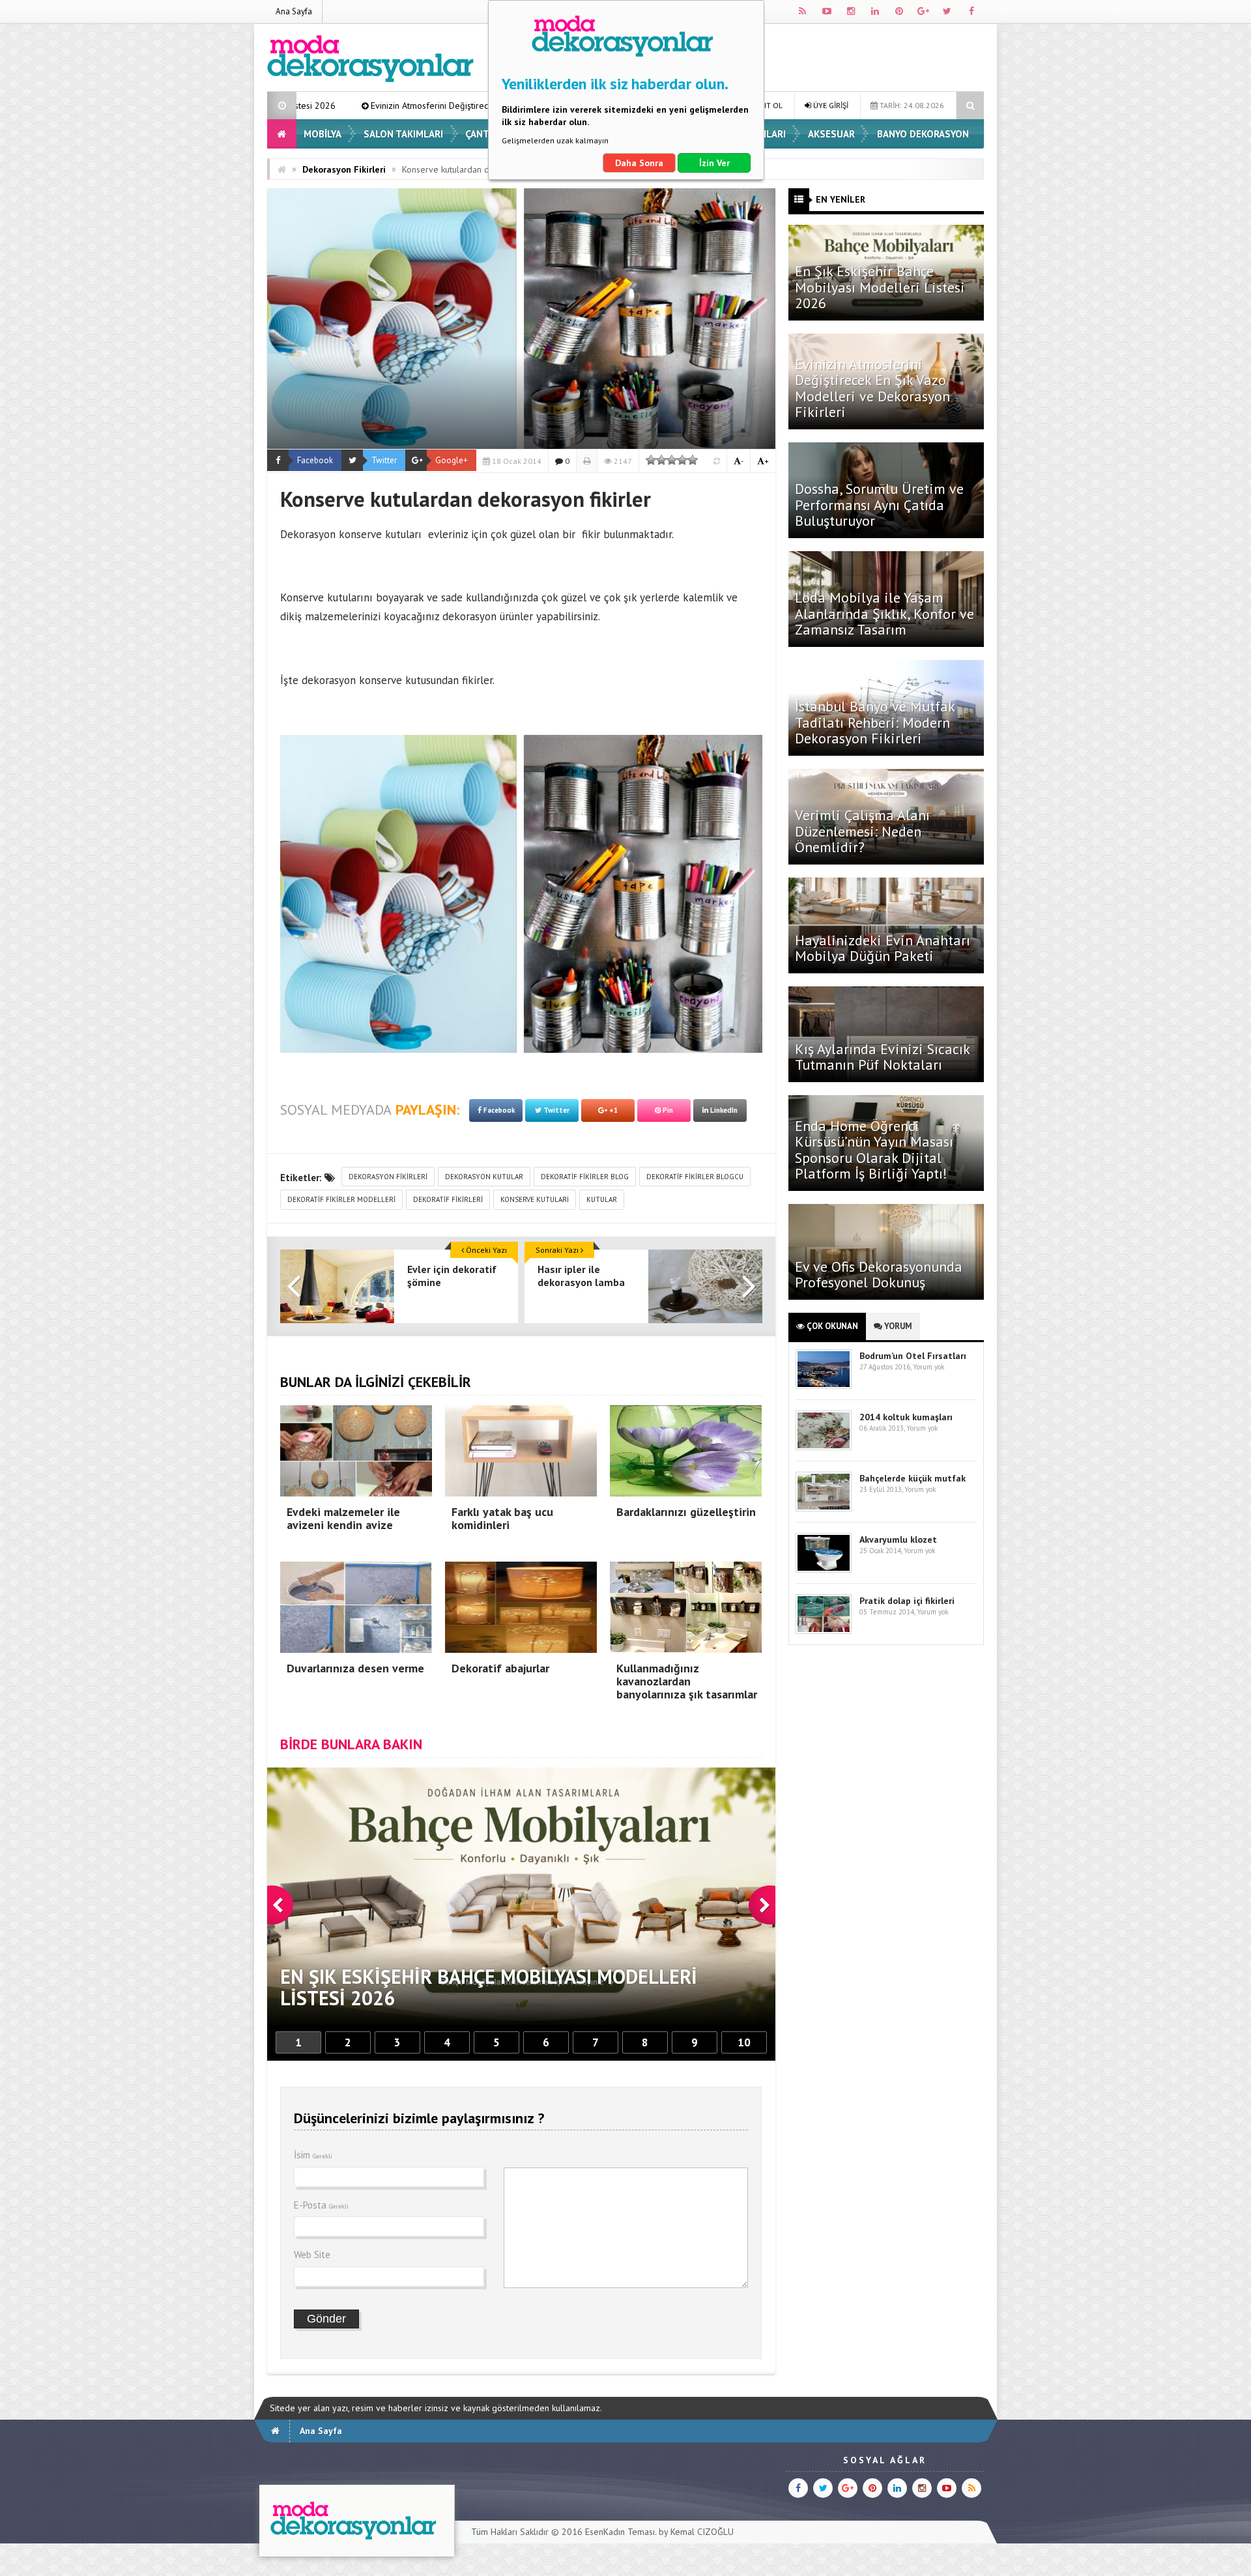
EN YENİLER (841, 199)
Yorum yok (928, 1367)
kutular (602, 1199)
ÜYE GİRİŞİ (830, 105)
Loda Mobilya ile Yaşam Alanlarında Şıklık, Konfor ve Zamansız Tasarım (884, 613)
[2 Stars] (661, 460)
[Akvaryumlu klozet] (824, 1570)
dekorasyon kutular (484, 1177)
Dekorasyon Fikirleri (344, 169)
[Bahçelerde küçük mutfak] (824, 1509)
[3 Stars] (672, 460)
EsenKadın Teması (620, 2532)
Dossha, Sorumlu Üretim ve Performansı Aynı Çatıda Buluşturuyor (879, 504)
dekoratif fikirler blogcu (695, 1177)
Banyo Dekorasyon (923, 134)
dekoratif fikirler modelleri (341, 1199)
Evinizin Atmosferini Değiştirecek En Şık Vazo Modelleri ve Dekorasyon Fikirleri (872, 388)
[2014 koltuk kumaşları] (824, 1447)
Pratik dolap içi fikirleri (907, 1601)
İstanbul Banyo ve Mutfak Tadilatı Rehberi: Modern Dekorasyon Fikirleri (875, 722)
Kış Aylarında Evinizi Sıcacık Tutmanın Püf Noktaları (882, 1057)
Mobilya (323, 134)
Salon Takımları (403, 134)
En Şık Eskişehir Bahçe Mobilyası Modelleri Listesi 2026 (880, 287)
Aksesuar (831, 134)
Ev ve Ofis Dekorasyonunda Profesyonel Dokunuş (879, 1274)
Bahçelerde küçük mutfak (913, 1478)
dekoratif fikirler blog (585, 1177)
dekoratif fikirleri (448, 1199)
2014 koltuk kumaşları (906, 1417)
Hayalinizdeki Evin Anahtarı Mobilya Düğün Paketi (883, 948)
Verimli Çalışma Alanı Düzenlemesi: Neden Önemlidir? (862, 831)
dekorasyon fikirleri (388, 1177)
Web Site (312, 2254)
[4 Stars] (682, 460)
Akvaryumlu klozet (898, 1539)
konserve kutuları (535, 1199)
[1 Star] (651, 460)
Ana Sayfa (294, 11)
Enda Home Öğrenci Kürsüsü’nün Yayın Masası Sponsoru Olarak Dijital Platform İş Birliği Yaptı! (874, 1150)
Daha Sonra (639, 163)
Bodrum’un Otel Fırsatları (913, 1356)
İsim (313, 2155)
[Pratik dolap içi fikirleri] (824, 1631)
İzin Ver (714, 163)
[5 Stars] (693, 460)
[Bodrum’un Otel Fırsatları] (824, 1386)
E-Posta (321, 2205)
